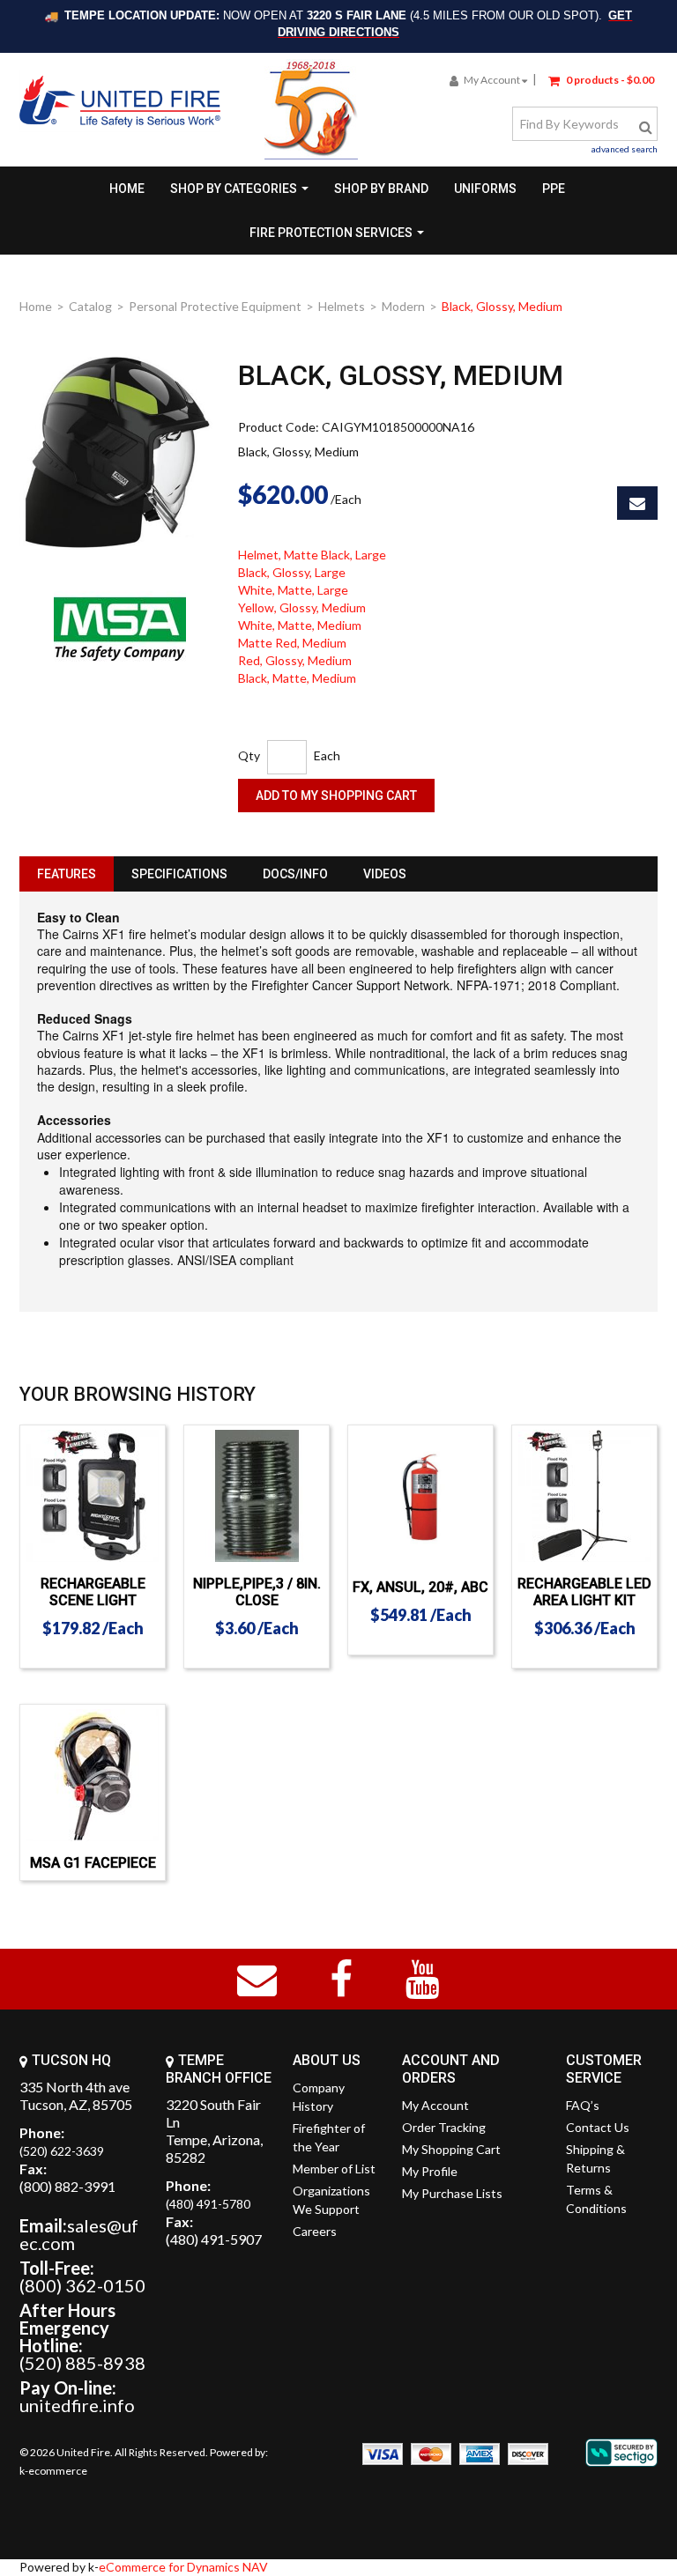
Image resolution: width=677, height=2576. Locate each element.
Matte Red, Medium (292, 643)
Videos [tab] (385, 874)
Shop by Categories (234, 189)
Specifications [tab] (179, 874)
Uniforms (485, 189)
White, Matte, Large (293, 590)
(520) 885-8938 (82, 2363)
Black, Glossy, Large (292, 572)
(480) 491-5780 (208, 2204)
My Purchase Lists (452, 2193)
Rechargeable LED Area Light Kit (584, 1592)
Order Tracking (444, 2127)
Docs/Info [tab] (295, 874)
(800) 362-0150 (82, 2285)
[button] (601, 79)
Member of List (334, 2169)
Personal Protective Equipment (215, 306)
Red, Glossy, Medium (295, 660)
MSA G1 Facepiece (93, 1863)
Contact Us (598, 2127)
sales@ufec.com (79, 2234)
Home (127, 189)
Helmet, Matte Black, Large (312, 555)
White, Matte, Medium (300, 625)
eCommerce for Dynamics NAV (183, 2567)
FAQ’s (583, 2105)
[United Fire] (120, 101)
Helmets (342, 306)
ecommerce (58, 2471)
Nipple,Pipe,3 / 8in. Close (257, 1592)
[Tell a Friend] (637, 503)
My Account (492, 80)
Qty (249, 755)
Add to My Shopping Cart (336, 796)
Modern (403, 306)
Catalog (90, 306)
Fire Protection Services (331, 233)
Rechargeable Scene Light (93, 1592)
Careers (315, 2231)
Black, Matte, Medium (297, 678)
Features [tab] (67, 874)
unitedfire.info (77, 2405)
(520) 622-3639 (62, 2151)
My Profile (430, 2171)
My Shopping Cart (451, 2149)
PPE (554, 189)
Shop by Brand (381, 189)
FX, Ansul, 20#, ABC (420, 1587)
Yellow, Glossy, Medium (302, 607)
